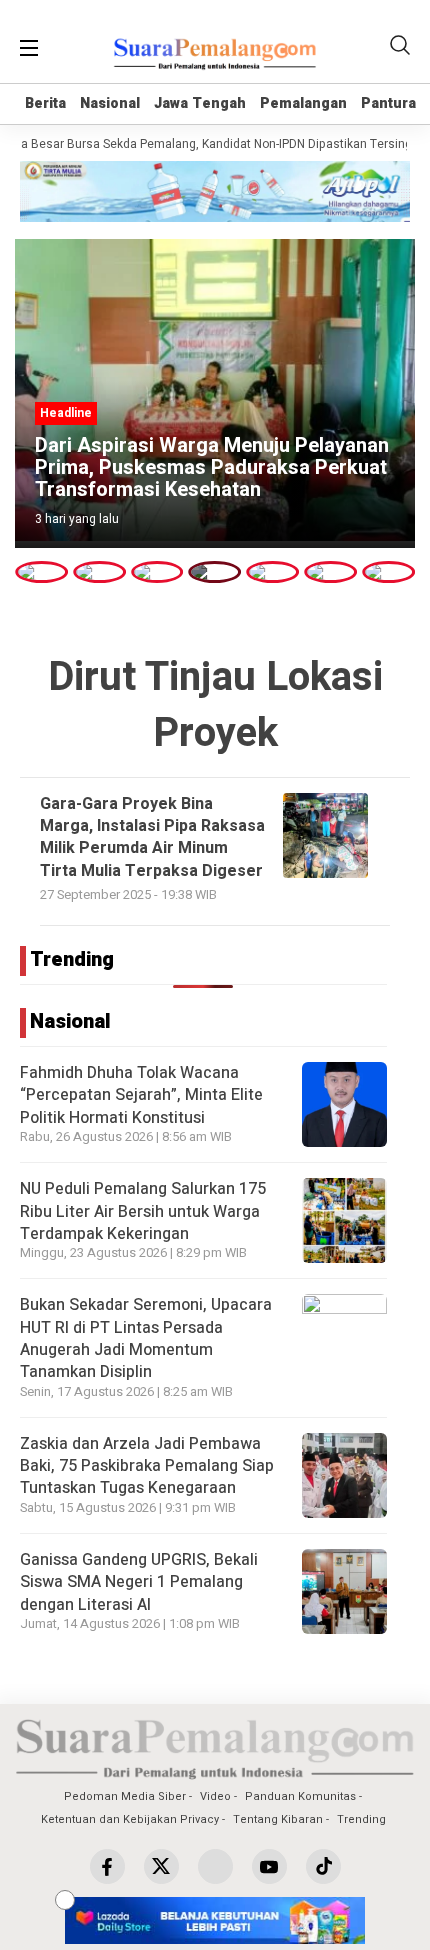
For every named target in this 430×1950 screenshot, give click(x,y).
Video (215, 1796)
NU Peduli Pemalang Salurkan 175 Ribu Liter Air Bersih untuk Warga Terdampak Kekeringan (143, 1211)
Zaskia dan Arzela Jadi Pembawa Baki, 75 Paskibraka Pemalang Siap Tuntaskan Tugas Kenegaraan (147, 1466)
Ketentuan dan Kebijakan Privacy (130, 1819)
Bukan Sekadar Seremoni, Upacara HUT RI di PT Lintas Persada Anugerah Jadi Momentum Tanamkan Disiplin (146, 1338)
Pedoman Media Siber (125, 1796)
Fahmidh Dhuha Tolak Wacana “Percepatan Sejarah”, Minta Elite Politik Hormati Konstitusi (141, 1095)
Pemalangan (303, 103)
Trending (361, 1819)
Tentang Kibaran (278, 1819)
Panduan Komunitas (300, 1796)
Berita (45, 103)
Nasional (110, 103)
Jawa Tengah (200, 103)
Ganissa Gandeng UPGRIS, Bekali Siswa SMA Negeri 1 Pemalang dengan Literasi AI (139, 1582)
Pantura (388, 103)
